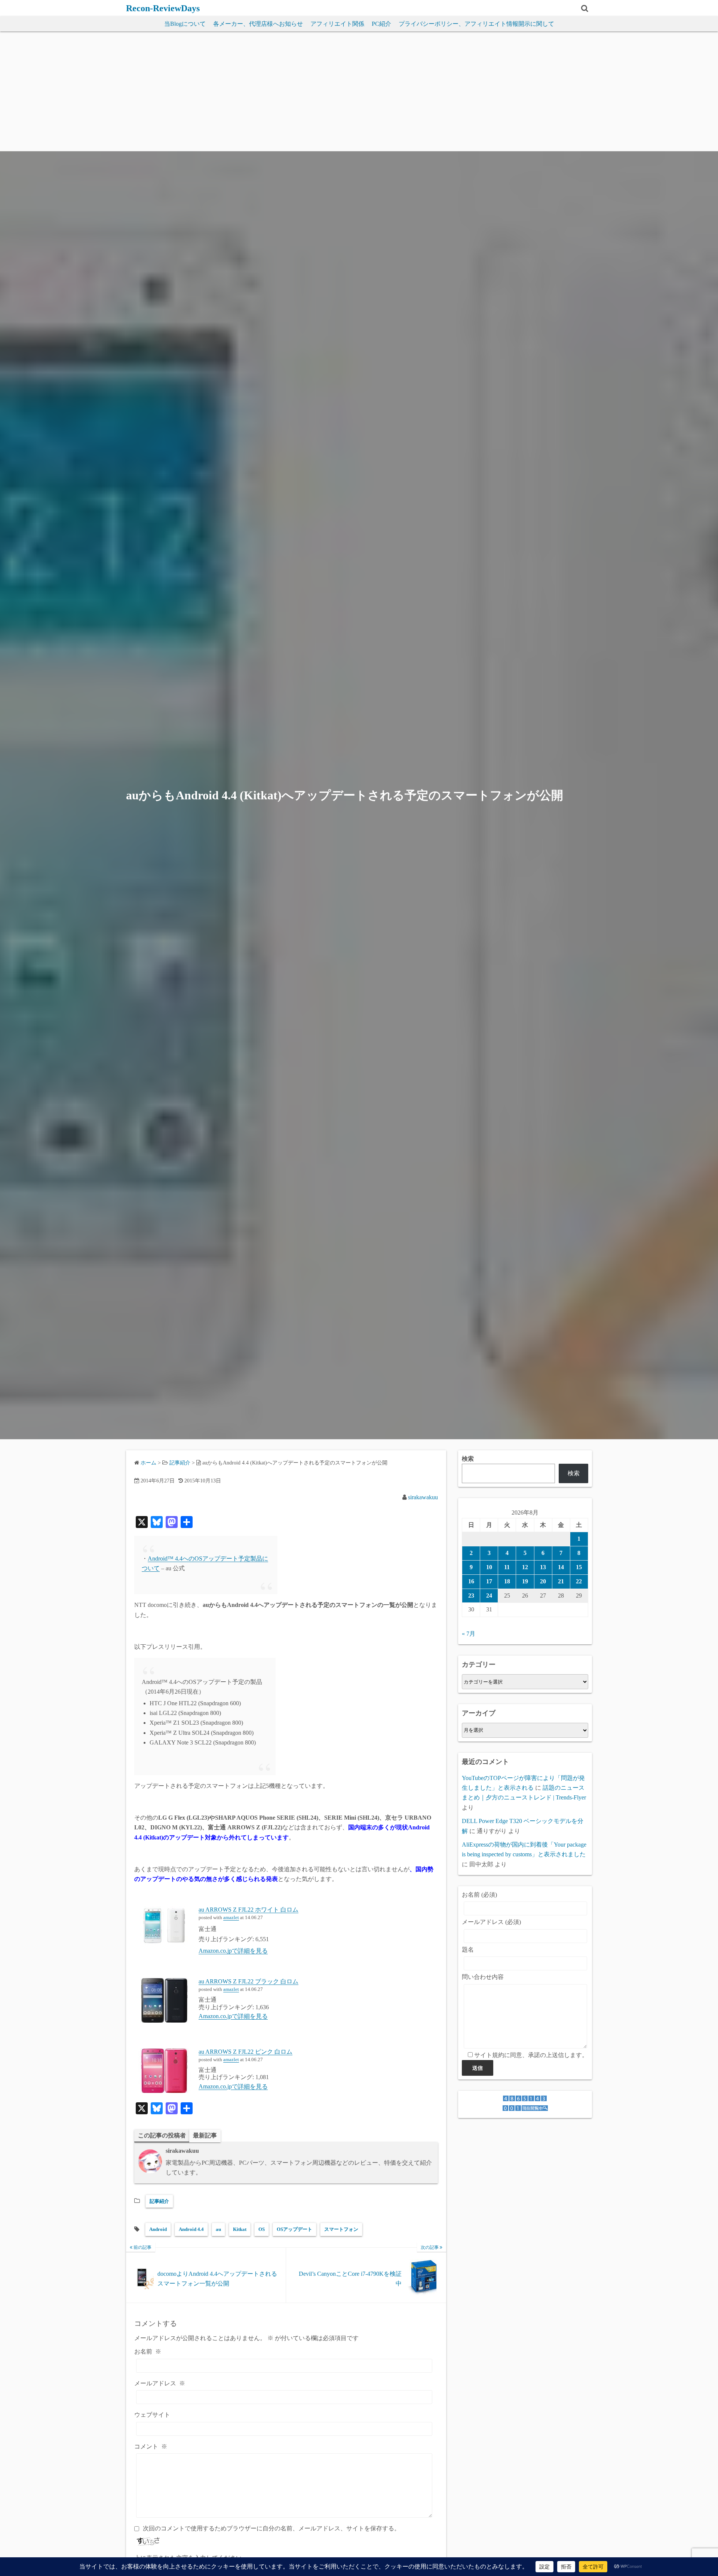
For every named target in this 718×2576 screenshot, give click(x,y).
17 (489, 1581)
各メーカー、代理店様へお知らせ (258, 24)
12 (525, 1567)
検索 (468, 1459)
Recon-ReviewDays (163, 8)
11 (507, 1567)
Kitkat (240, 2229)
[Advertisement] (359, 95)
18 (507, 1581)
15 (579, 1567)
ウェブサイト (152, 2415)
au (218, 2229)
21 (561, 1581)
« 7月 (469, 1634)
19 (525, 1581)
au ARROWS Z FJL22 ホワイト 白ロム (248, 1910)
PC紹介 (381, 24)
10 (489, 1567)
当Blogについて (185, 24)
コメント (151, 2446)
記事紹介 (159, 2201)
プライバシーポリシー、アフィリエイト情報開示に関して (476, 24)
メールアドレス (160, 2383)
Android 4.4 (191, 2229)
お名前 (148, 2351)
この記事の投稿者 (162, 2135)
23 (471, 1596)
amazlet (231, 1918)
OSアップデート (294, 2229)
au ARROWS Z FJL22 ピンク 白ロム (246, 2052)
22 (579, 1581)
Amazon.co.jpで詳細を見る (233, 1951)
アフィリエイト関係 (337, 24)
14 (561, 1567)
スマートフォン (341, 2229)
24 (489, 1596)
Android (158, 2229)
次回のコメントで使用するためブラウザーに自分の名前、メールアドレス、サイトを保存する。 (271, 2528)
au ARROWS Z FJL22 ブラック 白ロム (248, 1981)
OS (262, 2229)
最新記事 (205, 2135)
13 (543, 1567)
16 (471, 1581)
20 (543, 1581)
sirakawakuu (423, 1497)
